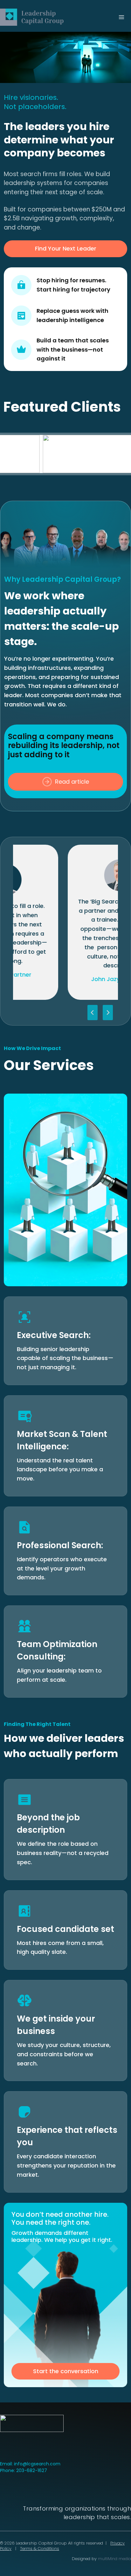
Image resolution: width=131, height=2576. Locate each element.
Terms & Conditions (40, 2549)
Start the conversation (66, 2371)
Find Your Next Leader (66, 248)
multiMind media (114, 2559)
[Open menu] (121, 17)
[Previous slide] (93, 1013)
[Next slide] (108, 1013)
